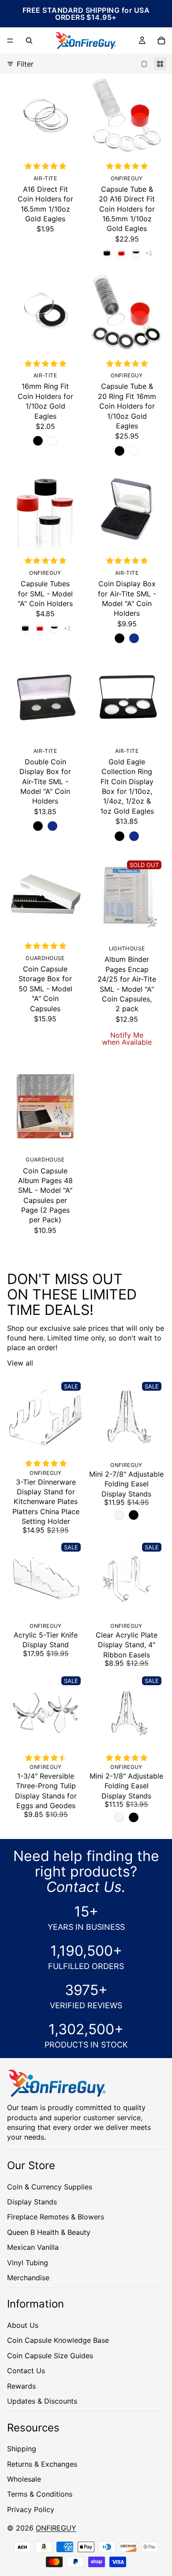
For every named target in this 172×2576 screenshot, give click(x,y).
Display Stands (32, 2201)
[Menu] (10, 41)
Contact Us (26, 2371)
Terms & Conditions (40, 2494)
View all (20, 1363)
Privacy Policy (31, 2509)
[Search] (29, 41)
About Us (23, 2325)
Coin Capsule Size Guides (50, 2355)
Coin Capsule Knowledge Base (58, 2340)
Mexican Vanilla (33, 2247)
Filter (25, 64)
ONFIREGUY (56, 2528)
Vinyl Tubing (28, 2262)
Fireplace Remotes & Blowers (56, 2217)
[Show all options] (149, 253)
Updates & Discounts (42, 2401)
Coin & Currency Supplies (50, 2186)
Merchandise (28, 2277)
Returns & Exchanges (42, 2464)
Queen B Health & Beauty (49, 2232)
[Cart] (161, 41)
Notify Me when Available (127, 1039)
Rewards (21, 2386)
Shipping (22, 2449)
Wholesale (24, 2479)
